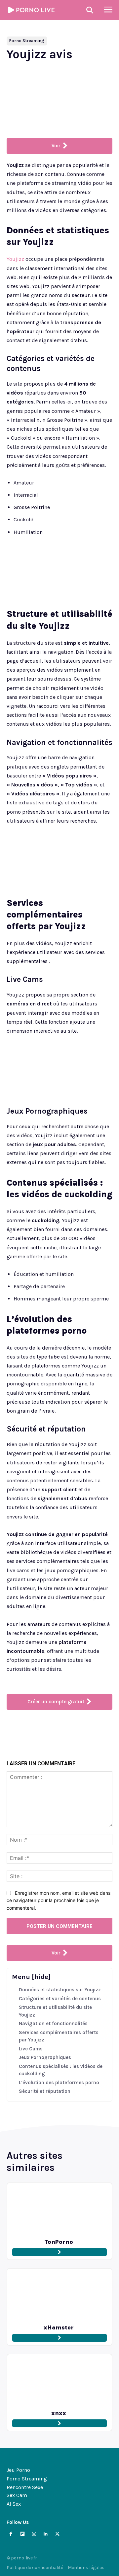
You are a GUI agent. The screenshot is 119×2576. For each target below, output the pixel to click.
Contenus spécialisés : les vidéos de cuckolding (61, 2070)
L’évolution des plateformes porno (59, 2083)
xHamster (59, 2327)
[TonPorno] (59, 2209)
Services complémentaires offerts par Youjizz (59, 2036)
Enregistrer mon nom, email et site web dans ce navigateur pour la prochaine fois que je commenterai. (59, 1900)
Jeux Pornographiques (45, 2057)
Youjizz (15, 259)
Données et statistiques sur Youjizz (60, 1990)
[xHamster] (59, 2295)
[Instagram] (34, 2534)
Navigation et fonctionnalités (53, 2024)
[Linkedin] (46, 2534)
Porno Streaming (27, 41)
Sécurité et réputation (45, 2091)
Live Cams (31, 2049)
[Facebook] (34, 1730)
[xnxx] (59, 2381)
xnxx (59, 2413)
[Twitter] (49, 1730)
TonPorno (59, 2242)
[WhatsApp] (80, 1730)
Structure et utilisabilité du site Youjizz (55, 2011)
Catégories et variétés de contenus (60, 1999)
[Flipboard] (22, 2534)
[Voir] (59, 2252)
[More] (95, 1730)
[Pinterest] (64, 1730)
